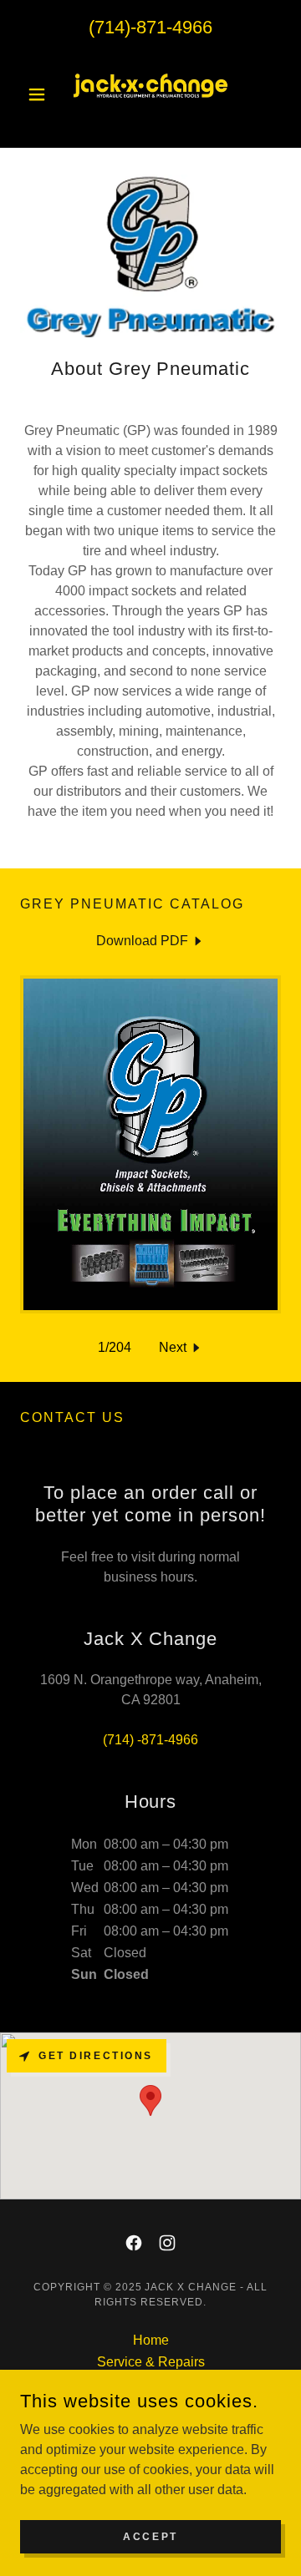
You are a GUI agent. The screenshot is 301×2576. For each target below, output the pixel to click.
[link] (151, 94)
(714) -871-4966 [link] (150, 1740)
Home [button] (151, 2340)
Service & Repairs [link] (151, 2362)
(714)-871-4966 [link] (150, 27)
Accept (150, 2536)
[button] (40, 94)
